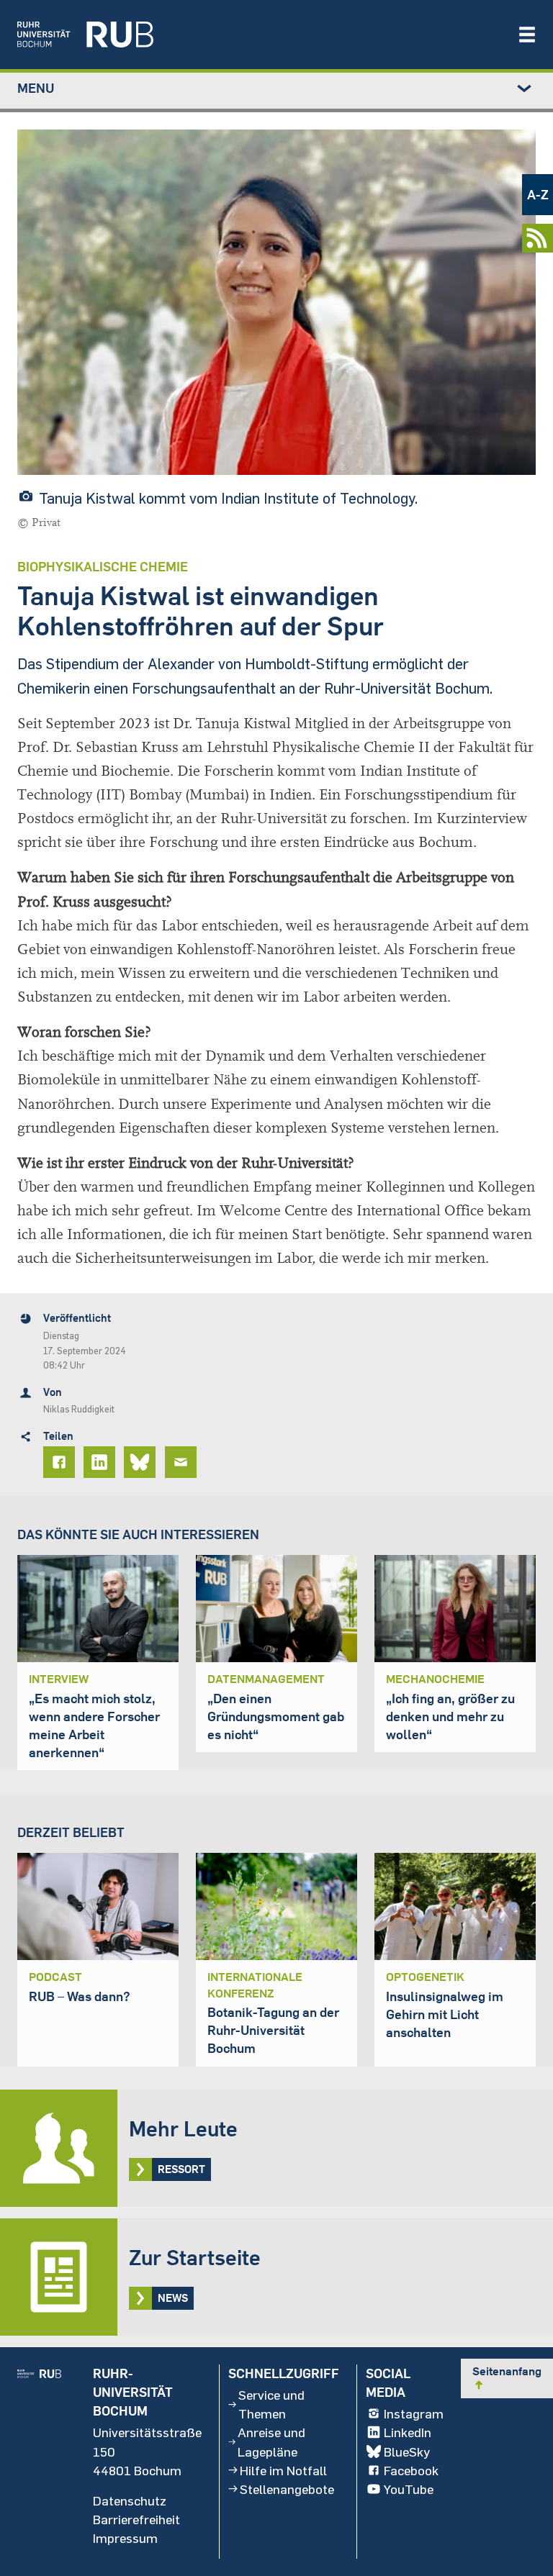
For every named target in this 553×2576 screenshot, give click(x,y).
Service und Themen (271, 2404)
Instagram (414, 2413)
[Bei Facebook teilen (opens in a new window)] (61, 1462)
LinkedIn (408, 2432)
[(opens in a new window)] (260, 35)
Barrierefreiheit (136, 2519)
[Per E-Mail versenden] (183, 1462)
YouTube (409, 2489)
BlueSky (407, 2452)
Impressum (125, 2538)
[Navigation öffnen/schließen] (527, 35)
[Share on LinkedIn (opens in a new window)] (102, 1462)
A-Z (538, 195)
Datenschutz (130, 2500)
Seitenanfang (507, 2377)
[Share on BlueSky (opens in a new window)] (142, 1462)
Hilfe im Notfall (283, 2470)
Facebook (411, 2470)
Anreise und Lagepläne (271, 2441)
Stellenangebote (287, 2489)
